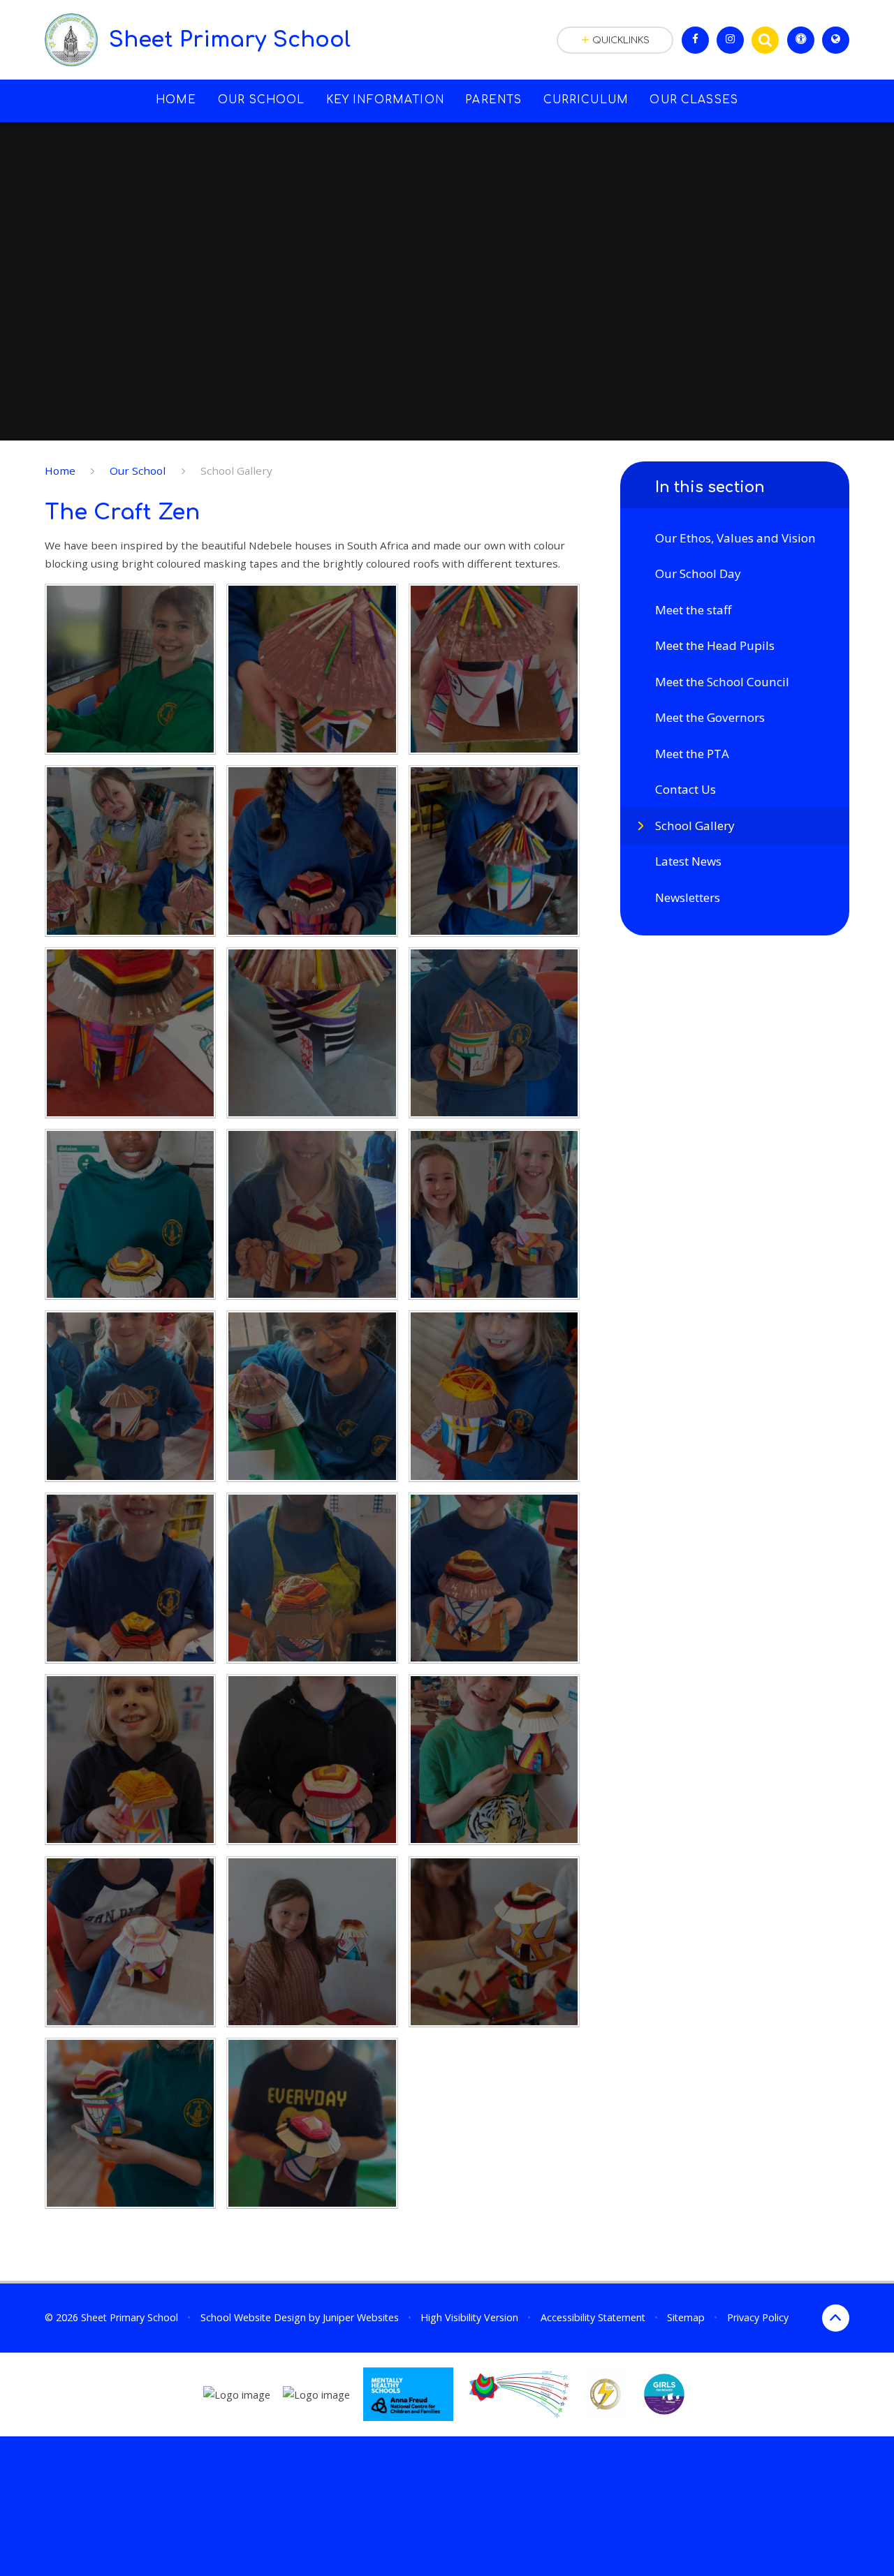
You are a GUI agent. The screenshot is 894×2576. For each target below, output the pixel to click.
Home (60, 471)
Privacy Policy (758, 2317)
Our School (138, 471)
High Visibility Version (469, 2317)
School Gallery (236, 471)
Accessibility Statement (593, 2317)
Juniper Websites (361, 2317)
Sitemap (686, 2317)
